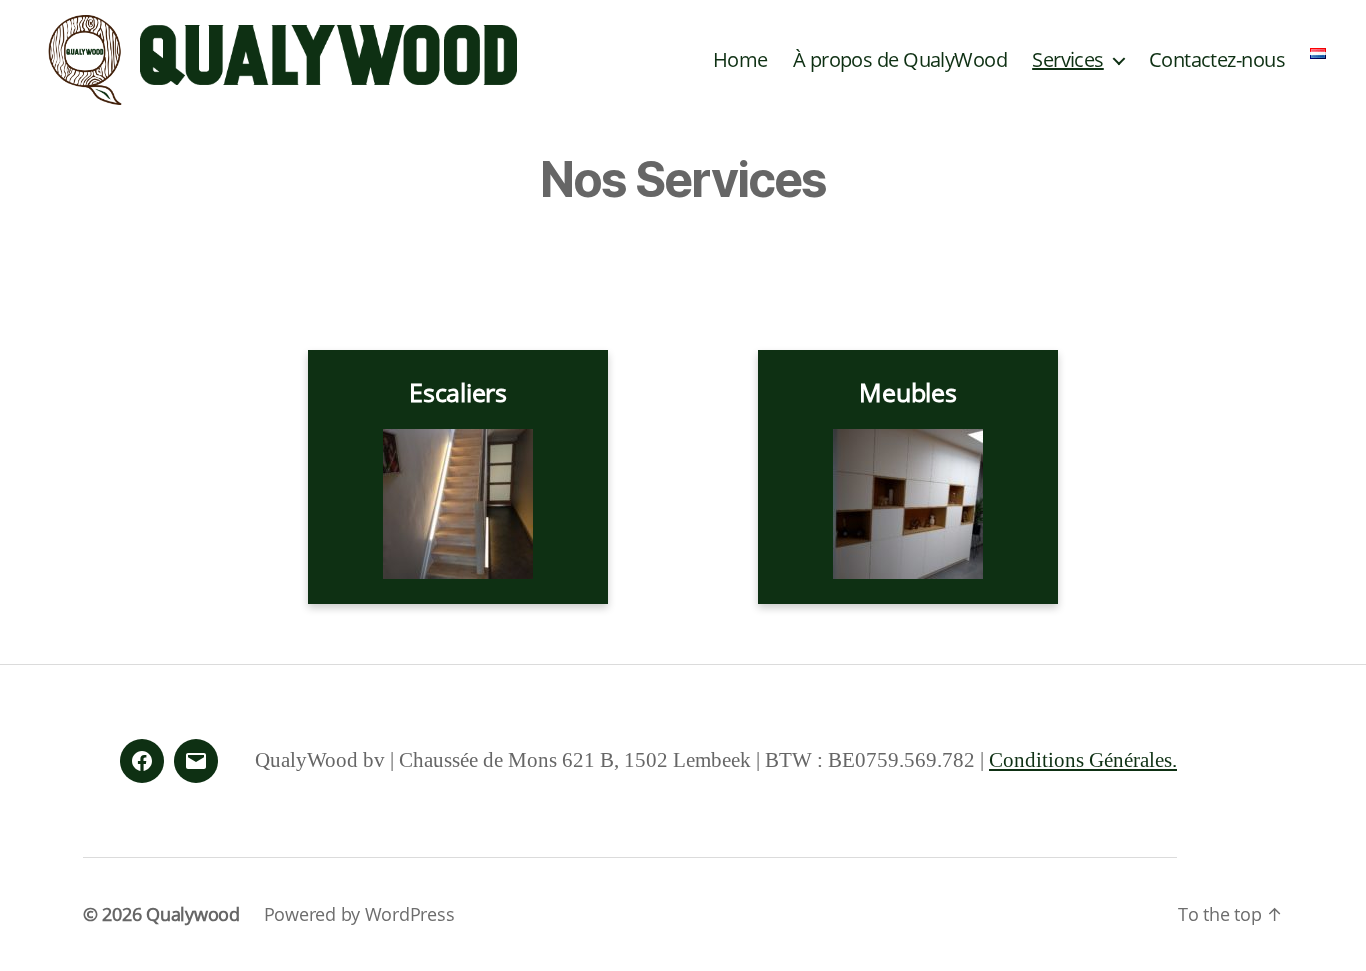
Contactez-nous (1217, 60)
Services (1068, 60)
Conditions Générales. (1083, 760)
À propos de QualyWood (900, 60)
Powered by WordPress (359, 914)
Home (740, 60)
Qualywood (193, 914)
